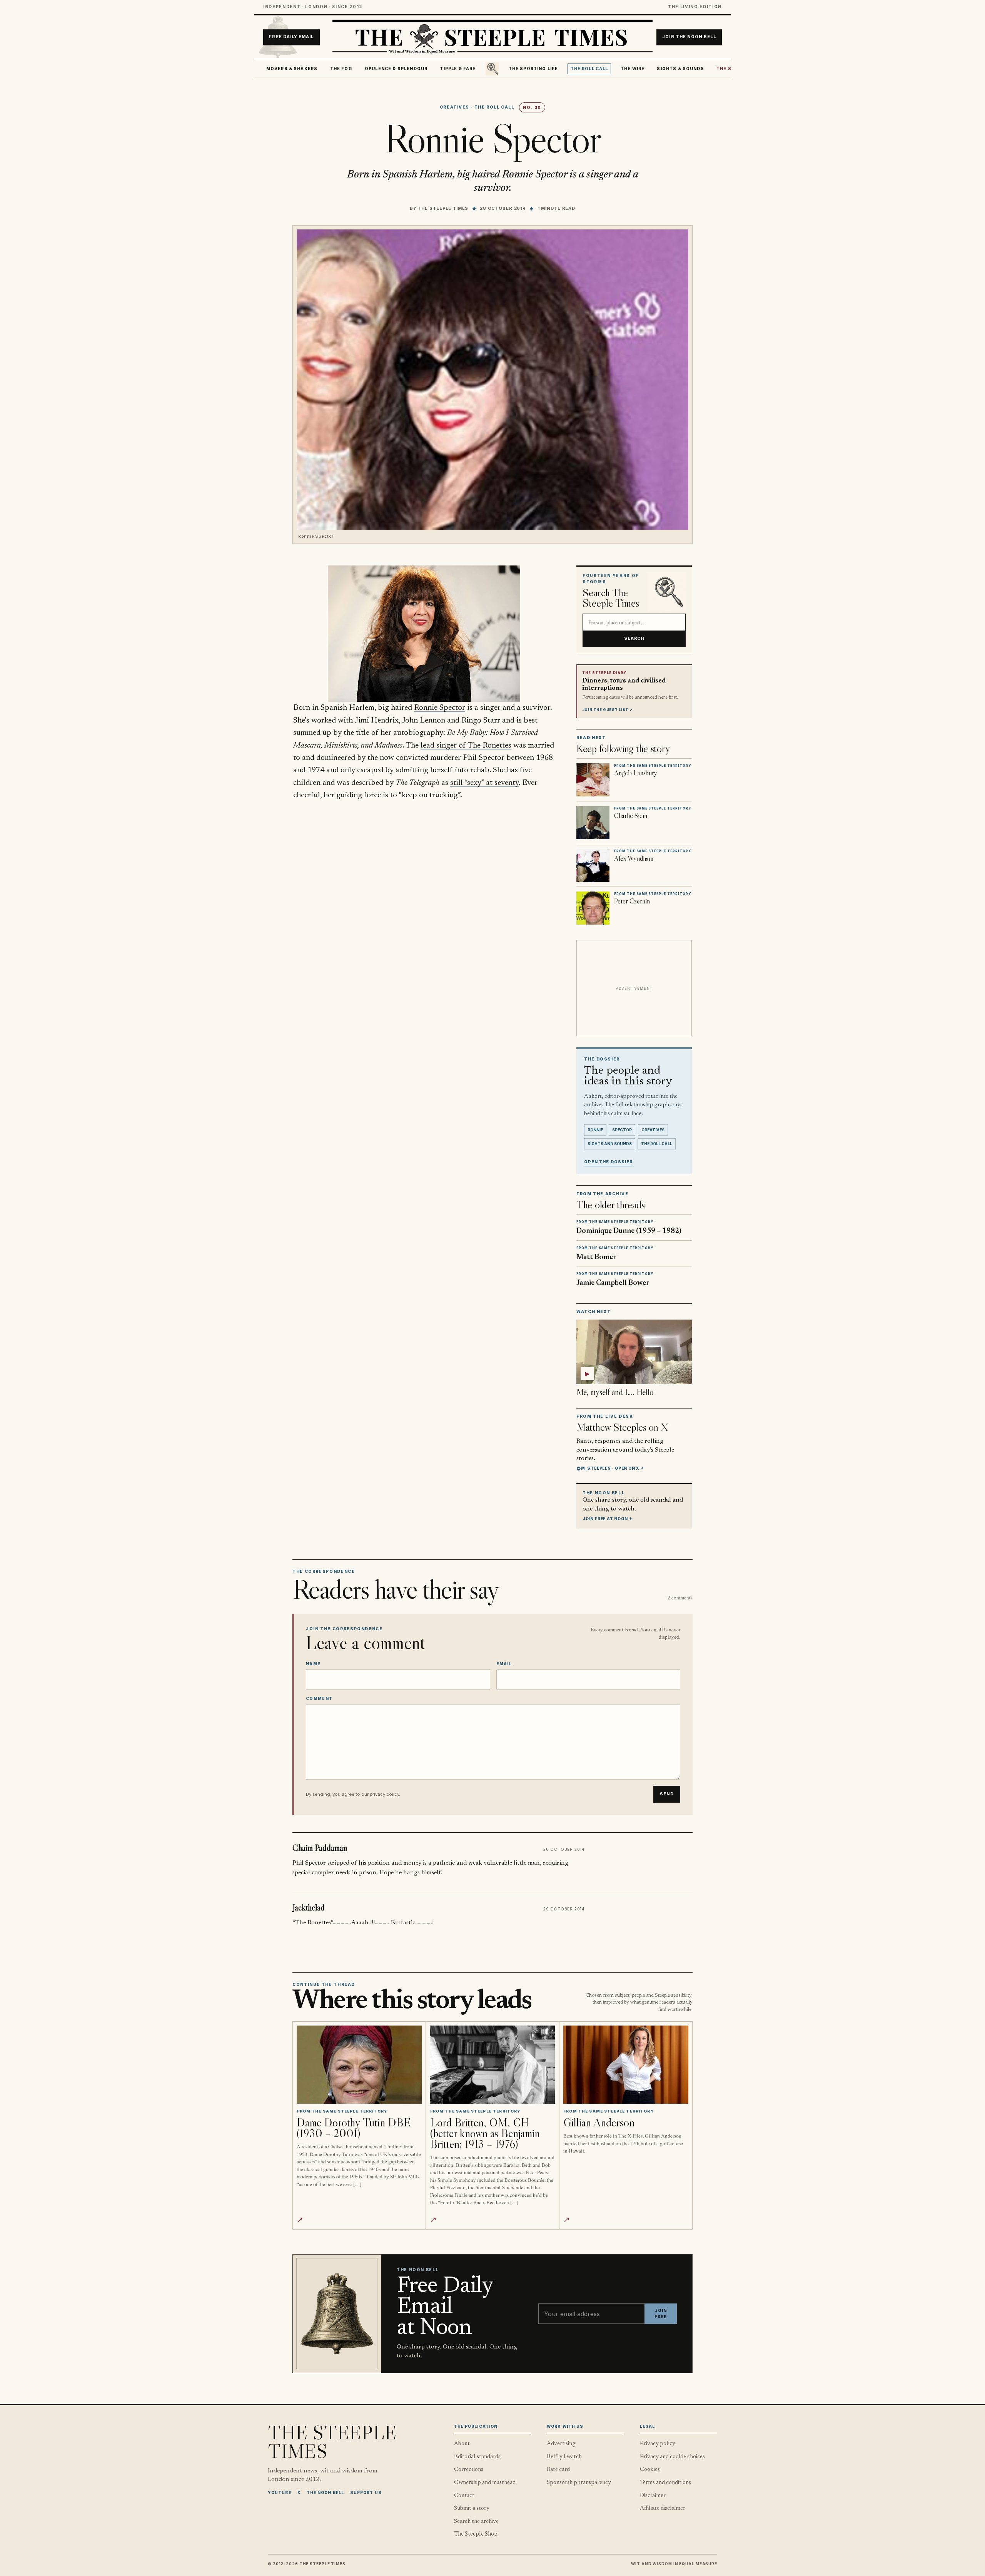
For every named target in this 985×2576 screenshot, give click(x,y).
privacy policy (384, 1794)
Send (667, 1794)
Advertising (561, 2444)
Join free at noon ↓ (608, 1519)
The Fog (341, 69)
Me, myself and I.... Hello (615, 1392)
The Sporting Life (533, 69)
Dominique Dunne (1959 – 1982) (629, 1231)
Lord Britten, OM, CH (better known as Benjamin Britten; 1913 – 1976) (485, 2133)
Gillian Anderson (599, 2122)
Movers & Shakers (292, 69)
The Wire (633, 69)
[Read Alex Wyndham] (593, 865)
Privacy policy (658, 2444)
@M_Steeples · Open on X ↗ (610, 1468)
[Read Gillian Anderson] (626, 2065)
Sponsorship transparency (579, 2483)
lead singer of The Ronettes (466, 746)
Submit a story (472, 2508)
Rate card (558, 2470)
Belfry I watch (564, 2457)
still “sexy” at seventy (484, 783)
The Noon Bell (325, 2492)
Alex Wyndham (634, 858)
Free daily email (291, 37)
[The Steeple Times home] (492, 37)
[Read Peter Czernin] (593, 908)
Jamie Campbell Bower (613, 1283)
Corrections (469, 2470)
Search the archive (476, 2522)
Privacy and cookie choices (672, 2457)
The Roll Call (589, 69)
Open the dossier (609, 1162)
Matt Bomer (596, 1257)
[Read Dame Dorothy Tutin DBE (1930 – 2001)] (359, 2065)
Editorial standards (477, 2457)
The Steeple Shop (476, 2534)
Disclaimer (653, 2496)
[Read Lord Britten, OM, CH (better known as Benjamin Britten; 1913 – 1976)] (493, 2065)
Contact (464, 2496)
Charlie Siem (631, 816)
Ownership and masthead (485, 2483)
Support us (366, 2492)
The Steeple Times (443, 208)
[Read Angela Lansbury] (593, 780)
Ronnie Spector (440, 708)
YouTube (280, 2492)
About (462, 2444)
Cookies (650, 2470)
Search (634, 638)
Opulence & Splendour (396, 69)
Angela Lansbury (636, 773)
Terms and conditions (665, 2483)
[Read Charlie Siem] (593, 823)
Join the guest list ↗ (608, 710)
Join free (661, 2314)
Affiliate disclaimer (663, 2508)
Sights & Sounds (680, 69)
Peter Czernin (632, 901)
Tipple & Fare (458, 69)
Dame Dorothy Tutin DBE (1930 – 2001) (354, 2128)
